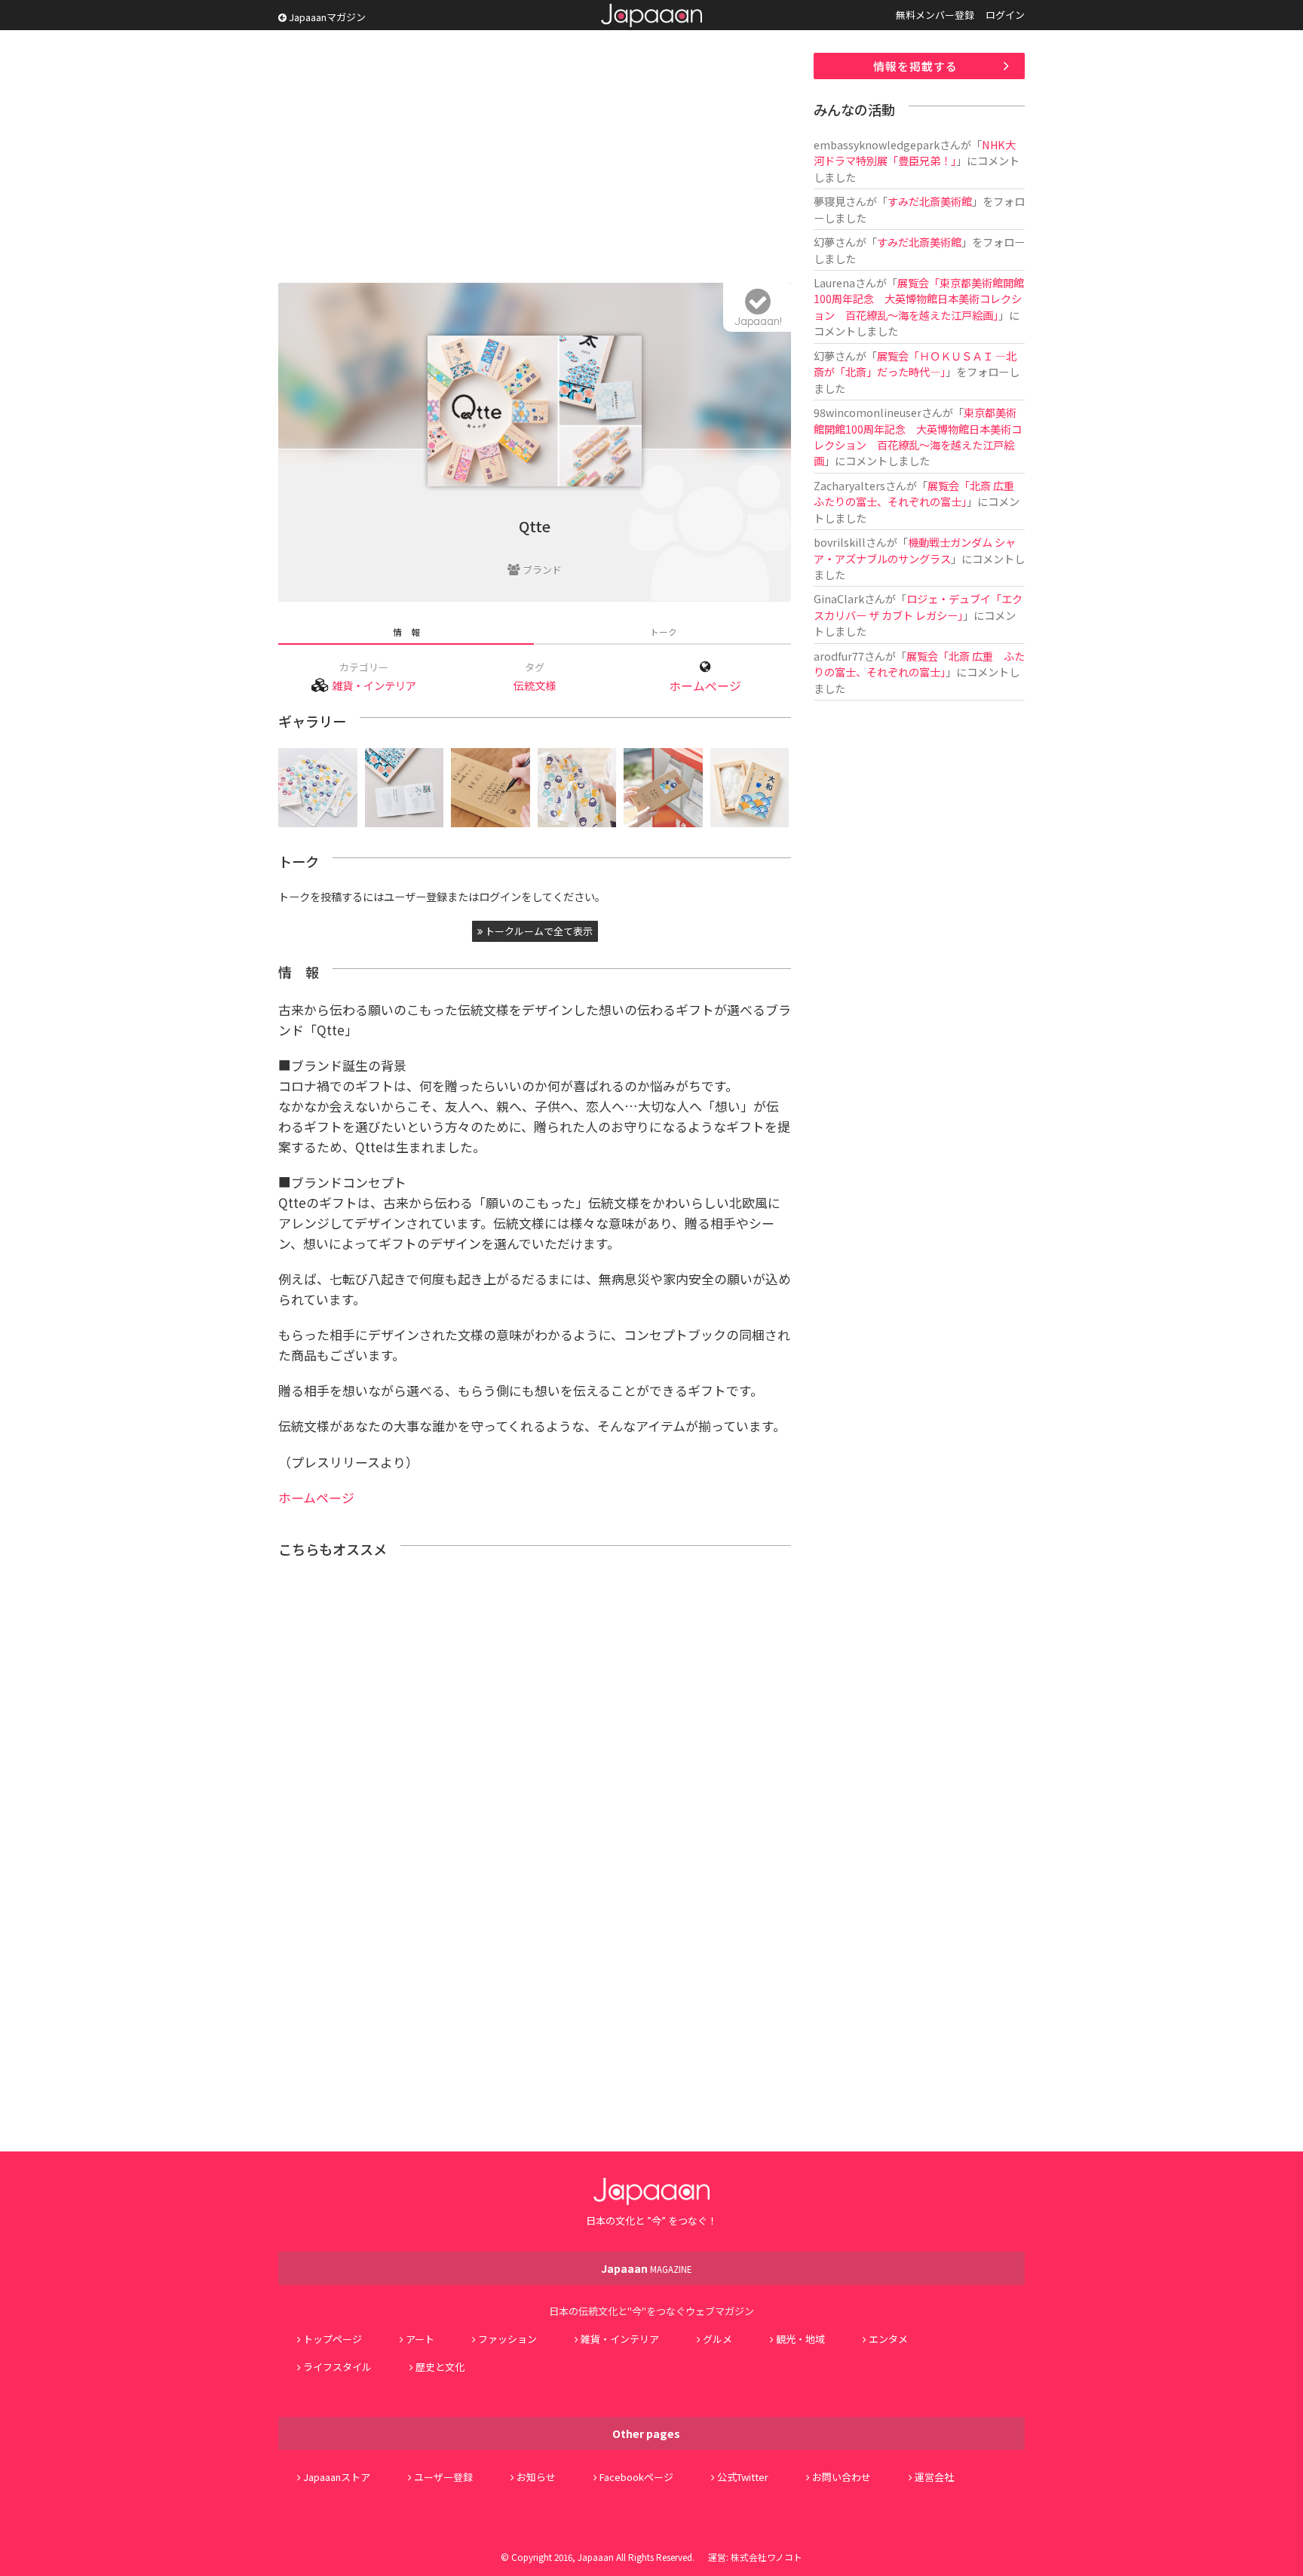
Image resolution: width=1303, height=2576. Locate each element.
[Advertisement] (535, 158)
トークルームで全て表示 (538, 931)
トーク (664, 632)
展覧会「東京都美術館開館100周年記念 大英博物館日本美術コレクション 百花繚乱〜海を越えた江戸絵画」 (919, 299)
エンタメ (888, 2339)
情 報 (406, 632)
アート (420, 2339)
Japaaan (651, 15)
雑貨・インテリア (374, 685)
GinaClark (839, 598)
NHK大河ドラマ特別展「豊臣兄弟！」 (915, 152)
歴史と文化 (440, 2367)
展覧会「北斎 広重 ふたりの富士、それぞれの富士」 (919, 493)
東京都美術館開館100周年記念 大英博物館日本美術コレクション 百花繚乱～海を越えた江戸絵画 (918, 436)
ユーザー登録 (443, 2477)
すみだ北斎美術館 (930, 201)
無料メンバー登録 (935, 15)
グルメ (717, 2339)
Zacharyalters (849, 485)
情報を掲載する (915, 66)
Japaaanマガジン (326, 17)
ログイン (1005, 15)
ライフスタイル (337, 2367)
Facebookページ (636, 2477)
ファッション (507, 2339)
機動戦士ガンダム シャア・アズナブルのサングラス (915, 550)
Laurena (834, 282)
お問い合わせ (842, 2477)
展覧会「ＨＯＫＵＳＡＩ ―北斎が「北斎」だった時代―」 (915, 363)
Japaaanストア (337, 2477)
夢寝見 (829, 201)
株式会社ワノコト (766, 2557)
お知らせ (536, 2477)
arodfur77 (839, 656)
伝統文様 (535, 685)
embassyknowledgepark (877, 144)
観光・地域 (800, 2339)
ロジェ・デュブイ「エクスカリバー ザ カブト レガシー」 (918, 606)
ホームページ (705, 686)
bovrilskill (840, 542)
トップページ (333, 2339)
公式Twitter (743, 2477)
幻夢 (824, 242)
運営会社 (934, 2477)
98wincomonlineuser (868, 412)
